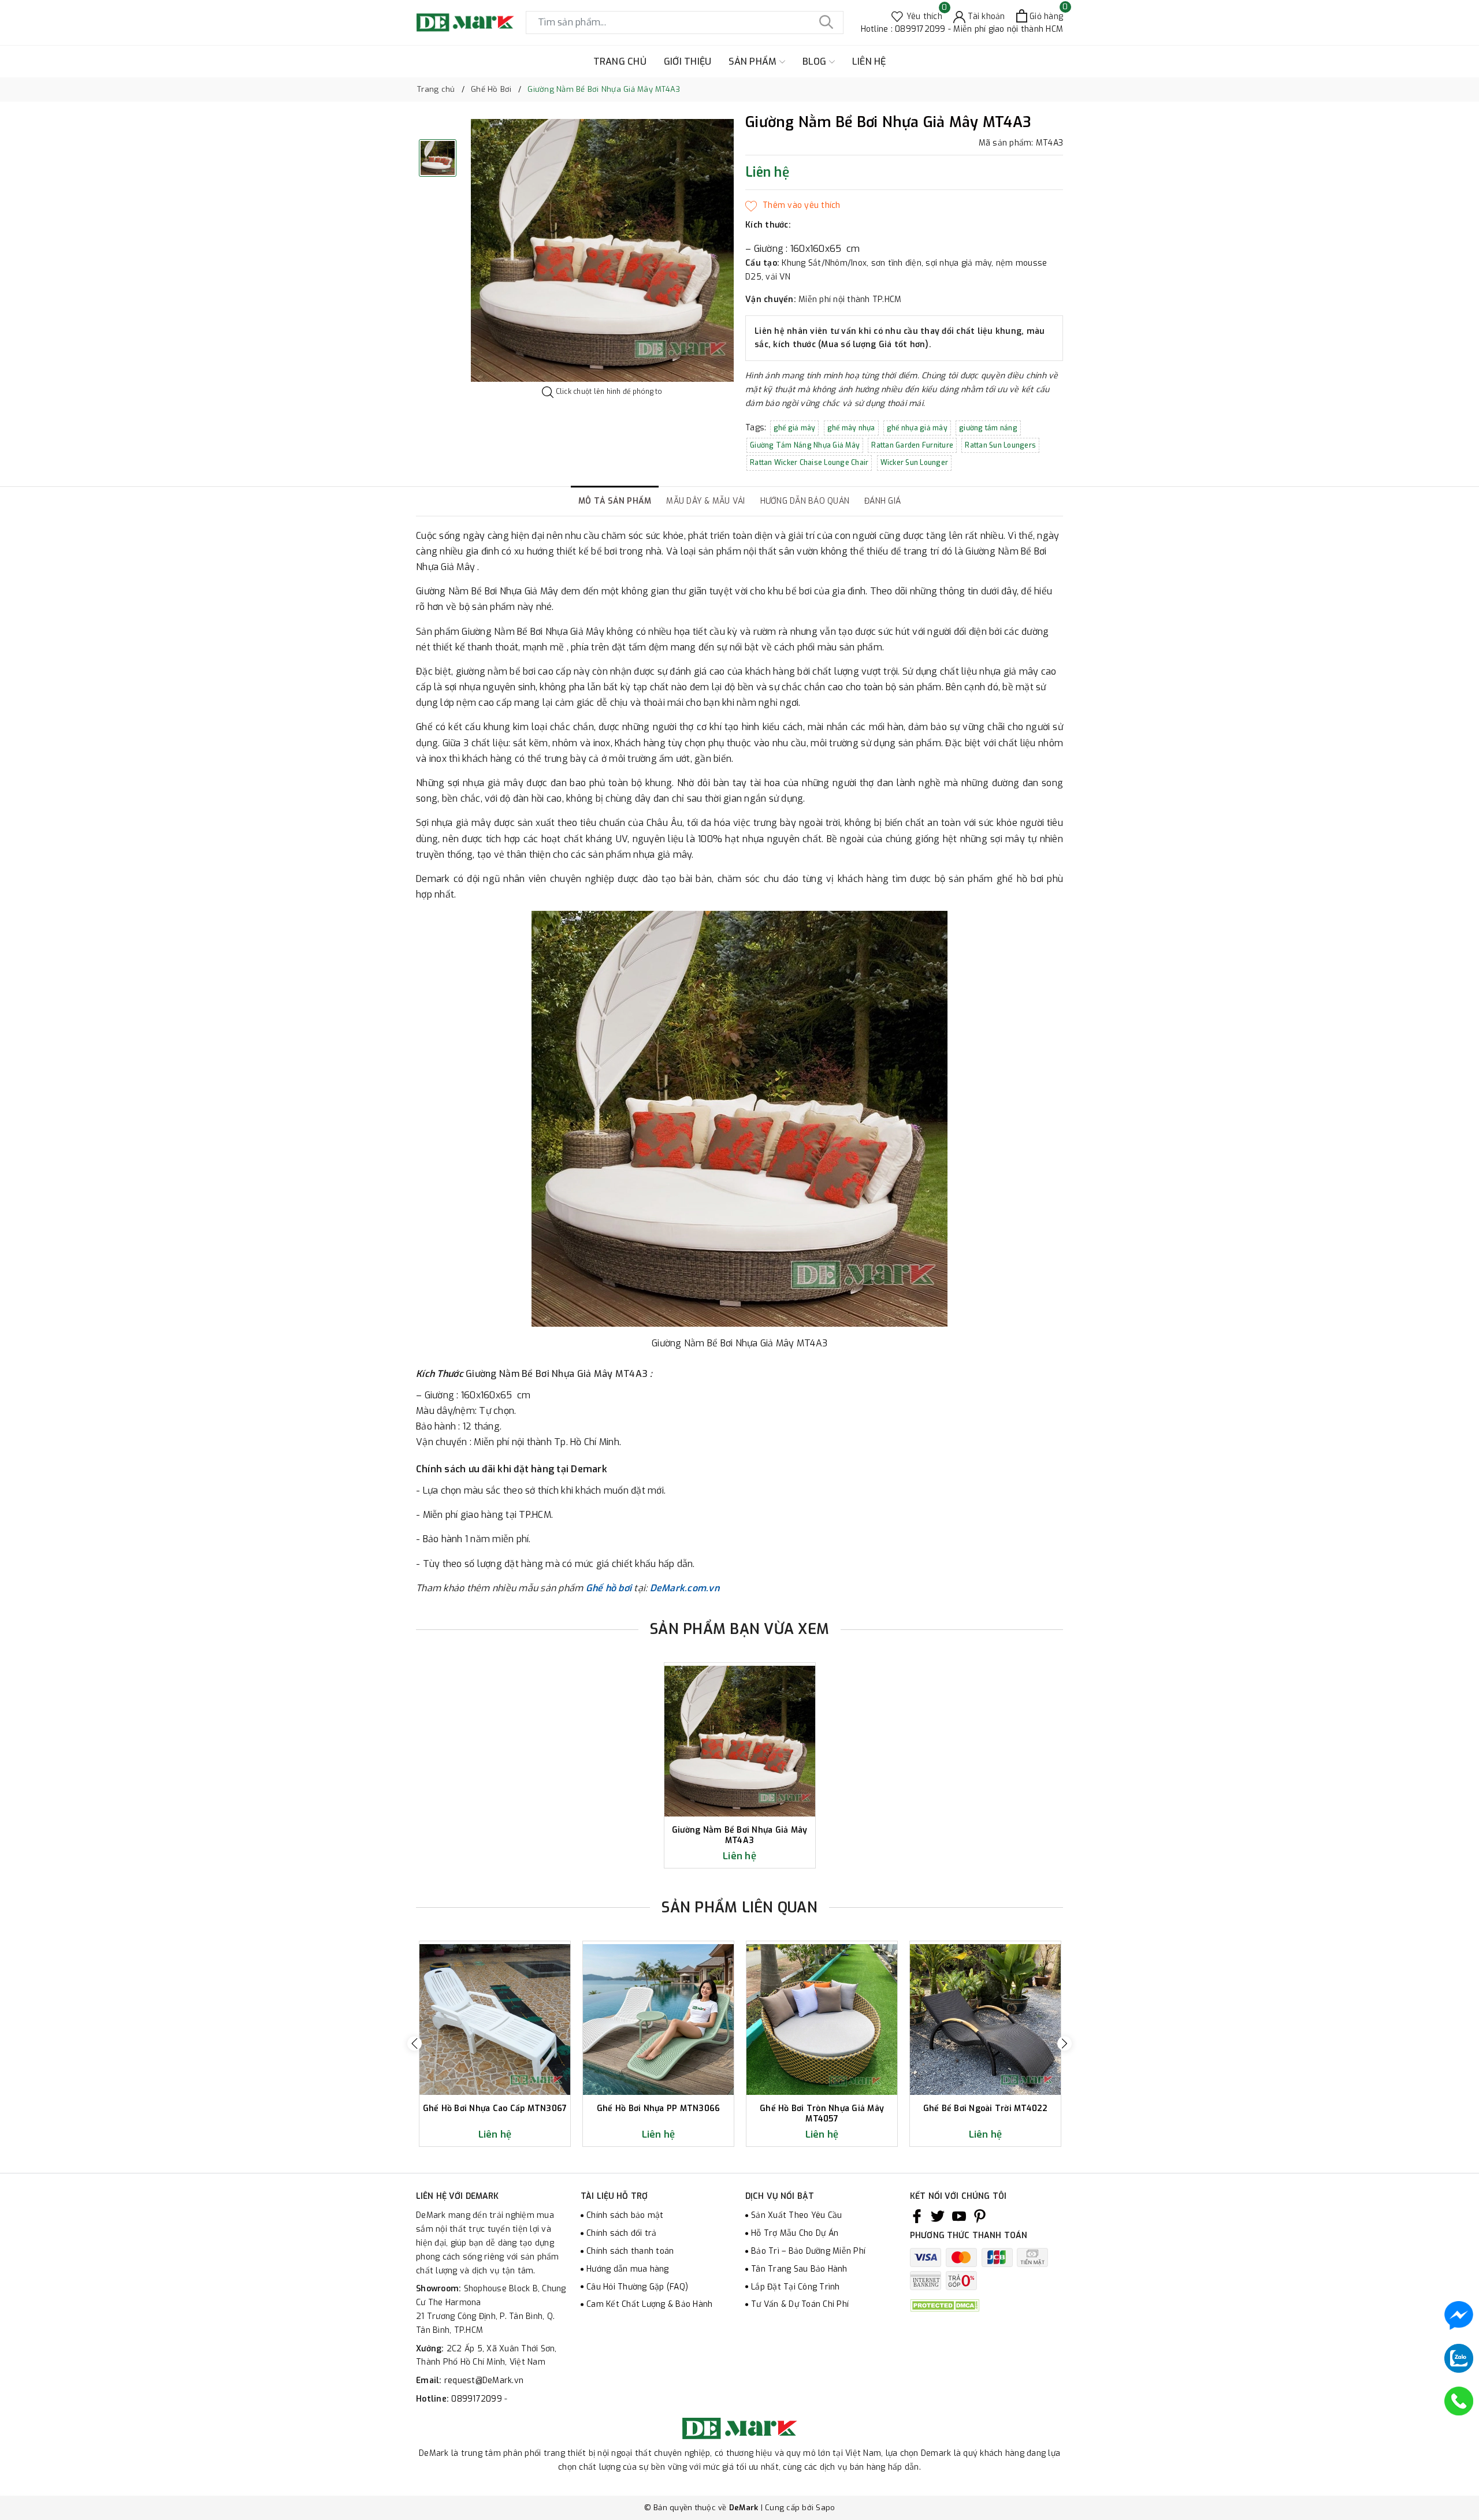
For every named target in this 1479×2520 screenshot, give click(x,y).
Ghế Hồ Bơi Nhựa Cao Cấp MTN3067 (495, 2109)
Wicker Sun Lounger (915, 463)
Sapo (825, 2508)
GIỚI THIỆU (688, 62)
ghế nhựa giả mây (917, 428)
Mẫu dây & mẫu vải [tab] (705, 501)
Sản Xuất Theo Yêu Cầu (796, 2215)
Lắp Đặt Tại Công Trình (796, 2287)
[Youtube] (959, 2216)
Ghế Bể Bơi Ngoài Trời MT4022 (986, 2109)
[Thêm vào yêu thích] (793, 206)
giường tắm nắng (988, 428)
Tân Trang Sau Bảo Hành (799, 2269)
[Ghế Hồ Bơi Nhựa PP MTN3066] (658, 2020)
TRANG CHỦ (620, 62)
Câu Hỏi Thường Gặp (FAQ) (637, 2287)
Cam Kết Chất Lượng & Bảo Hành (649, 2304)
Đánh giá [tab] (882, 501)
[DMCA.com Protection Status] (945, 2305)
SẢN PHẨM (754, 62)
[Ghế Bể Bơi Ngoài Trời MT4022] (985, 2020)
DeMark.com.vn (685, 1588)
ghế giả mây (795, 428)
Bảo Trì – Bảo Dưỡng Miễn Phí (808, 2251)
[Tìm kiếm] (826, 23)
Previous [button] (415, 2044)
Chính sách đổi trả (622, 2233)
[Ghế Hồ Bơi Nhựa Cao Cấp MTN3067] (495, 2020)
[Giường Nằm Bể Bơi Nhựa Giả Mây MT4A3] (740, 1741)
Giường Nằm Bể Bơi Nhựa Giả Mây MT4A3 (740, 1835)
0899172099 (478, 2399)
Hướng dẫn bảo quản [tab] (805, 501)
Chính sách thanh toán (630, 2251)
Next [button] (1064, 2044)
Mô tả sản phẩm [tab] (615, 501)
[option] (602, 250)
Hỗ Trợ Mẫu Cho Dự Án (795, 2233)
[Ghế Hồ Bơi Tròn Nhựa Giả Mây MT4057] (822, 2020)
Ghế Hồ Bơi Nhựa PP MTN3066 (659, 2109)
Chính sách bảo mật (625, 2215)
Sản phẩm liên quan (739, 1907)
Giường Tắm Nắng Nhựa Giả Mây (805, 445)
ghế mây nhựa (851, 428)
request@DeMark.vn (484, 2381)
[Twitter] (938, 2216)
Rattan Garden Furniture (912, 445)
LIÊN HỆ (869, 62)
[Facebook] (917, 2216)
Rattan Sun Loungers (1000, 445)
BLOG (816, 62)
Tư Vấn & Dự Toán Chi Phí (800, 2304)
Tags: (757, 428)
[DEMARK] (465, 22)
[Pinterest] (980, 2216)
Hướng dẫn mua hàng (628, 2269)
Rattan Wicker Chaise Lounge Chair (809, 463)
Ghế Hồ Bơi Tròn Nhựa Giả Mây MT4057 (822, 2114)
